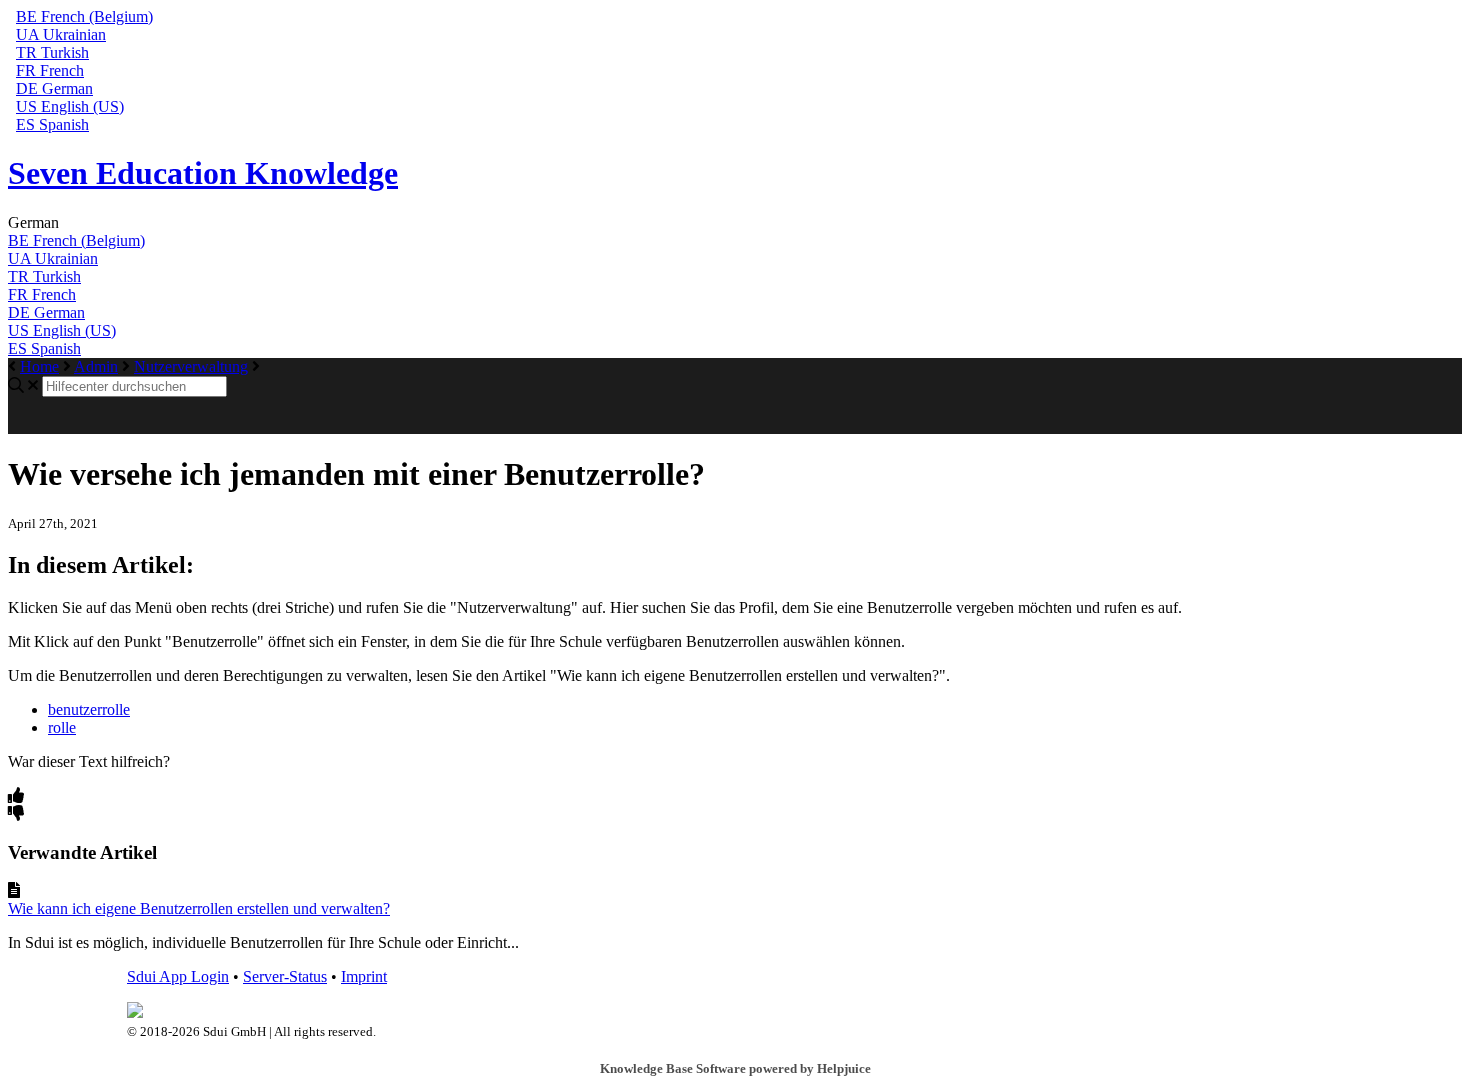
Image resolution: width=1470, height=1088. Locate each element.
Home (39, 366)
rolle (62, 727)
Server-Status (285, 976)
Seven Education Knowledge (203, 173)
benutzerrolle (89, 709)
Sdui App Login (178, 976)
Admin (96, 366)
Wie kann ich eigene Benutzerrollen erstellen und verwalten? (199, 908)
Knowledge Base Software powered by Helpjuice (735, 1068)
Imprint (364, 976)
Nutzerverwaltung (191, 366)
